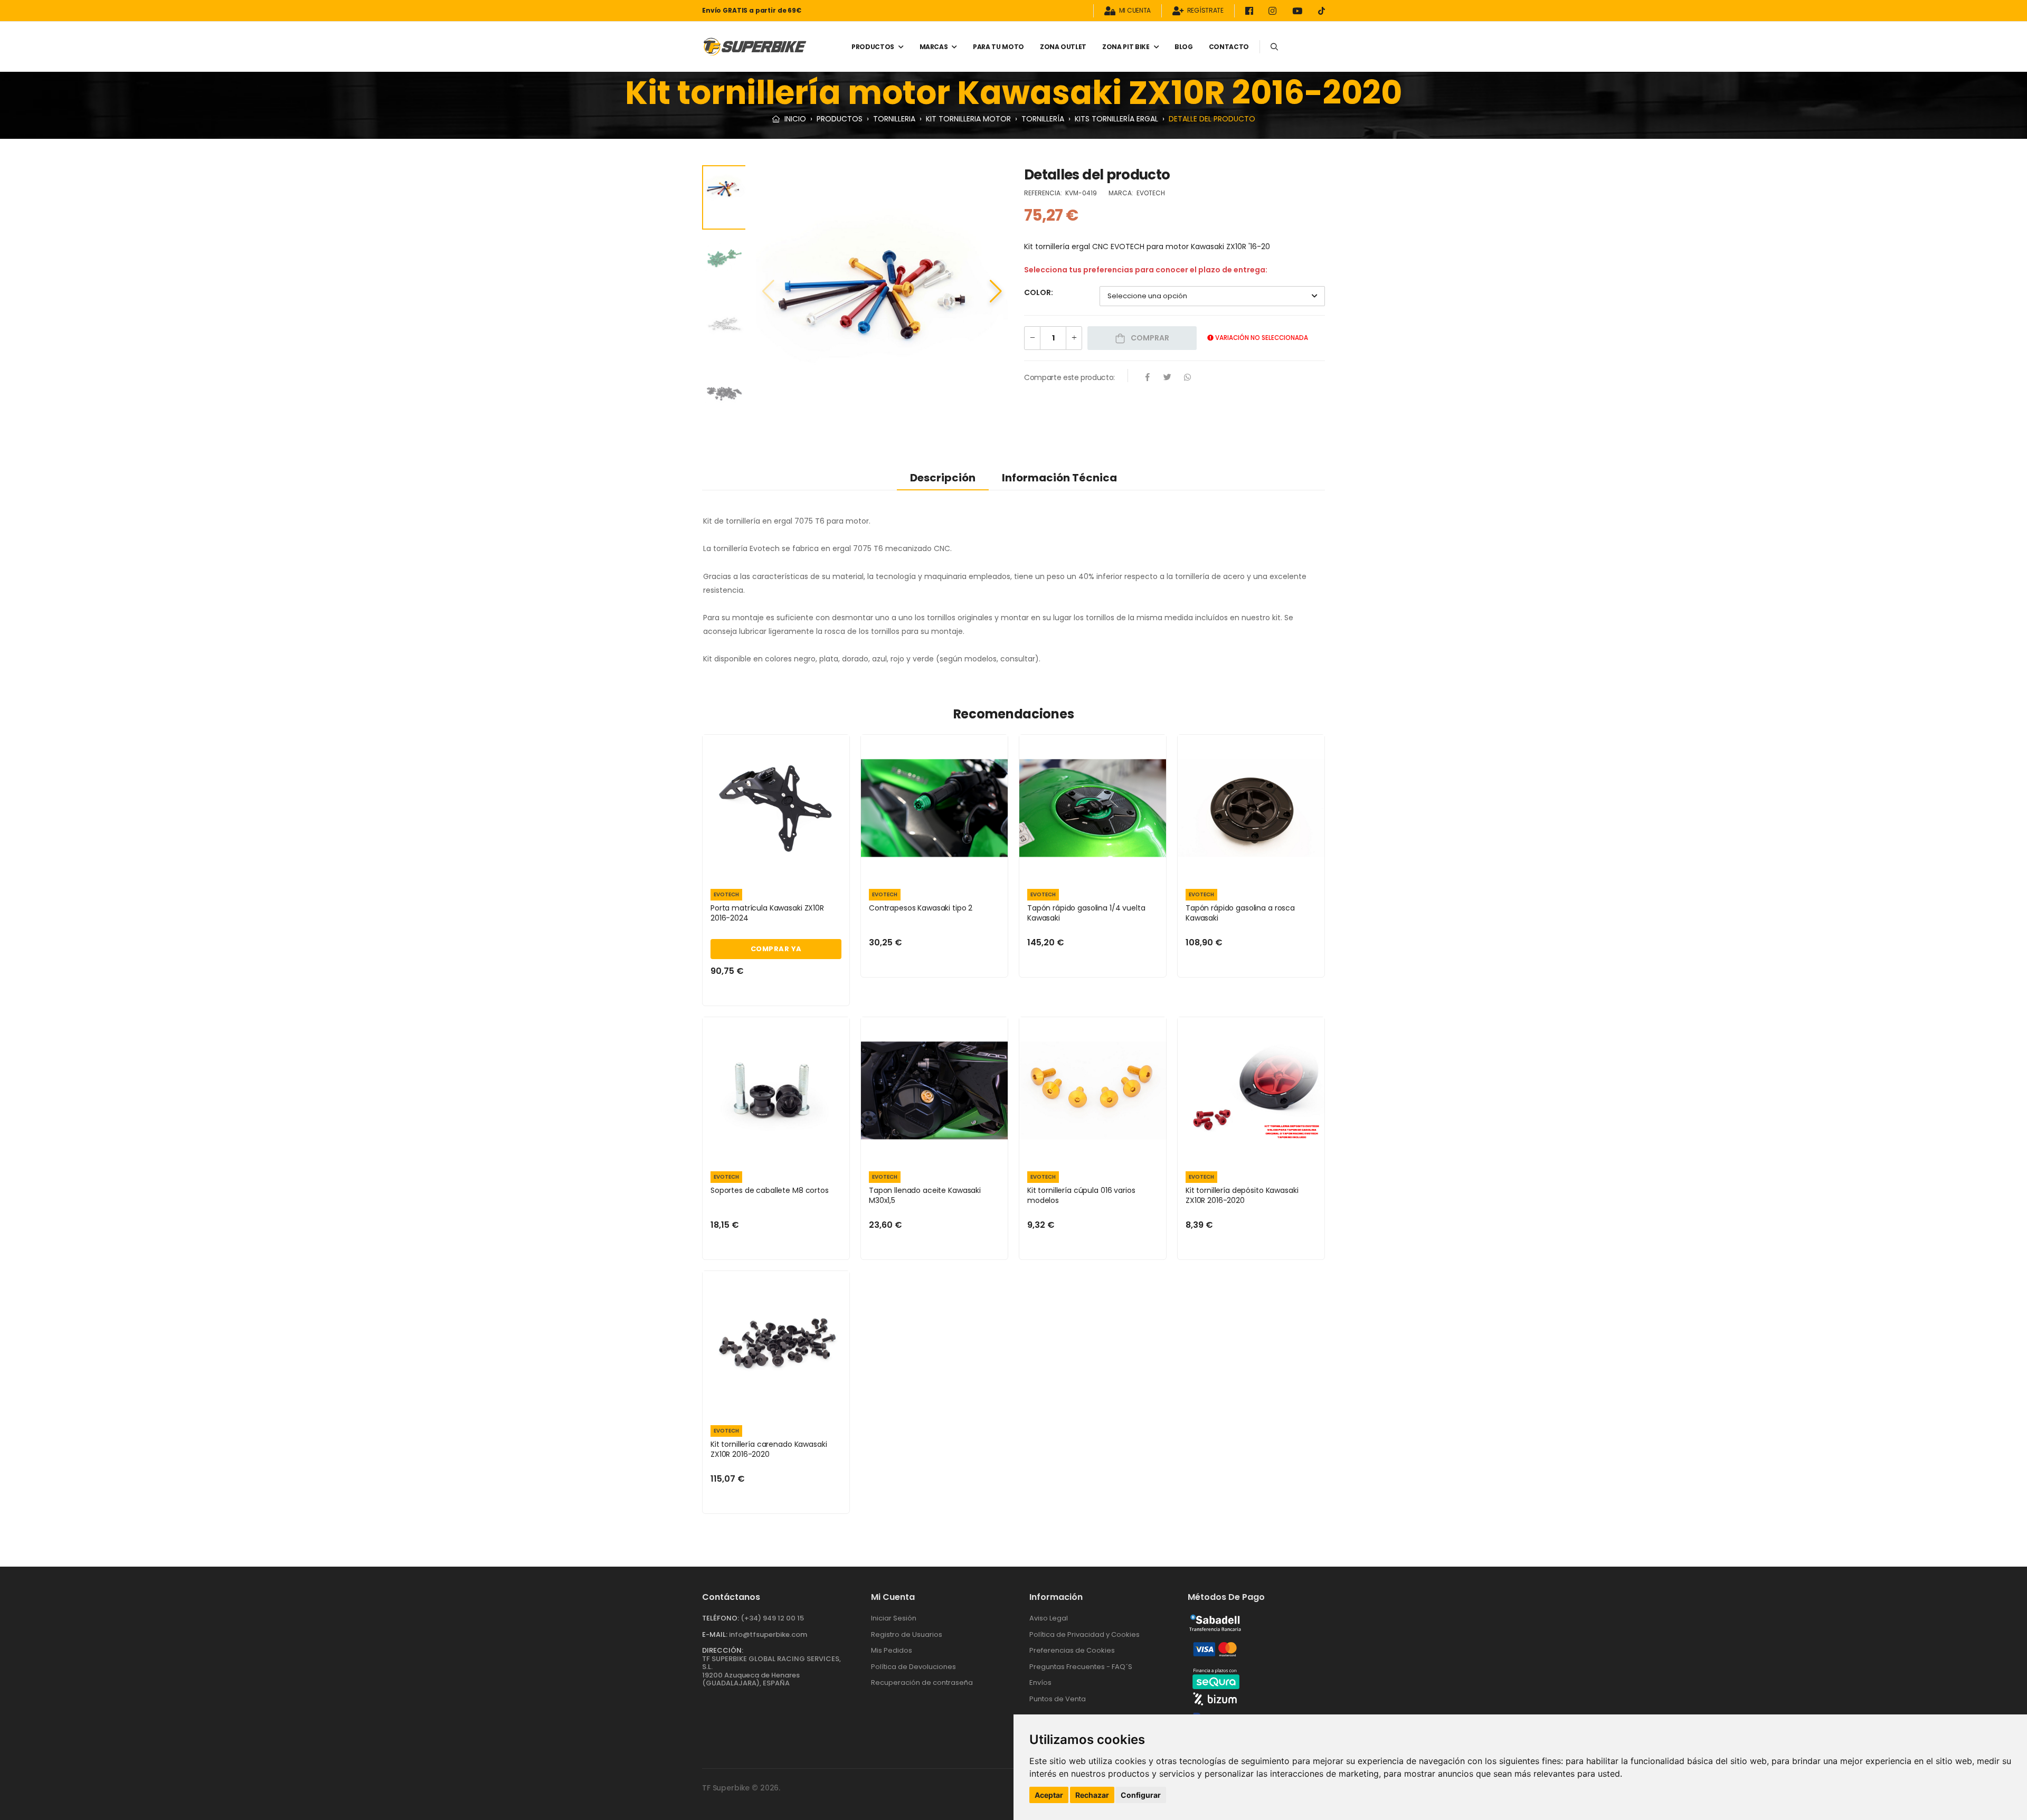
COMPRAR (1149, 338)
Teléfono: (721, 1618)
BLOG (1184, 47)
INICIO (794, 119)
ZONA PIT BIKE (1126, 47)
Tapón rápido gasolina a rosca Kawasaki (1240, 913)
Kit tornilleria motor (968, 119)
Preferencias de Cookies (1072, 1650)
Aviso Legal (1049, 1618)
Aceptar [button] (1049, 1795)
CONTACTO (1229, 47)
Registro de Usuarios (907, 1634)
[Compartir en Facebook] (1148, 378)
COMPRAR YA (776, 949)
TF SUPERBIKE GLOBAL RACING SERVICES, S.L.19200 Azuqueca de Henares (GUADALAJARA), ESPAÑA (771, 1671)
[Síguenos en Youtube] (1299, 11)
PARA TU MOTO (998, 47)
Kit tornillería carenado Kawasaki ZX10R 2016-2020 (769, 1449)
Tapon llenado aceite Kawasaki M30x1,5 (925, 1196)
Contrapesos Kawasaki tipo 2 (921, 908)
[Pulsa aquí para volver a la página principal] (755, 47)
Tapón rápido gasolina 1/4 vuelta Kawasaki (1086, 913)
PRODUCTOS (873, 47)
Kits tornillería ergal (1116, 119)
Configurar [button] (1141, 1795)
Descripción (943, 478)
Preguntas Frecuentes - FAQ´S (1081, 1667)
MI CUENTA (1135, 11)
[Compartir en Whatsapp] (1188, 378)
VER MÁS (776, 868)
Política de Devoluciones (913, 1667)
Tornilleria (894, 119)
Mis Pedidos (892, 1650)
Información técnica (1059, 478)
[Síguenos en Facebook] (1251, 11)
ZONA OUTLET (1063, 47)
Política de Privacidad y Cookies (1084, 1634)
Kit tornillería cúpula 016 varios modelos (1081, 1196)
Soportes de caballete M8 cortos (770, 1190)
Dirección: (723, 1650)
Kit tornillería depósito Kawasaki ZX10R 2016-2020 (1242, 1196)
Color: (1039, 292)
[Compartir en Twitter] (1168, 378)
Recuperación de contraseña (922, 1682)
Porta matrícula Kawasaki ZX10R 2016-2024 (767, 913)
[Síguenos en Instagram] (1274, 11)
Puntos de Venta (1058, 1699)
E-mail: (715, 1634)
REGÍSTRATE (1205, 11)
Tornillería (1043, 119)
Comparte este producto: (1069, 377)
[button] (996, 291)
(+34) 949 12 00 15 (772, 1618)
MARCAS (934, 47)
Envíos (1040, 1682)
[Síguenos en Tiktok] (1322, 11)
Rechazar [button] (1092, 1795)
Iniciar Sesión (894, 1618)
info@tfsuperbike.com (768, 1634)
